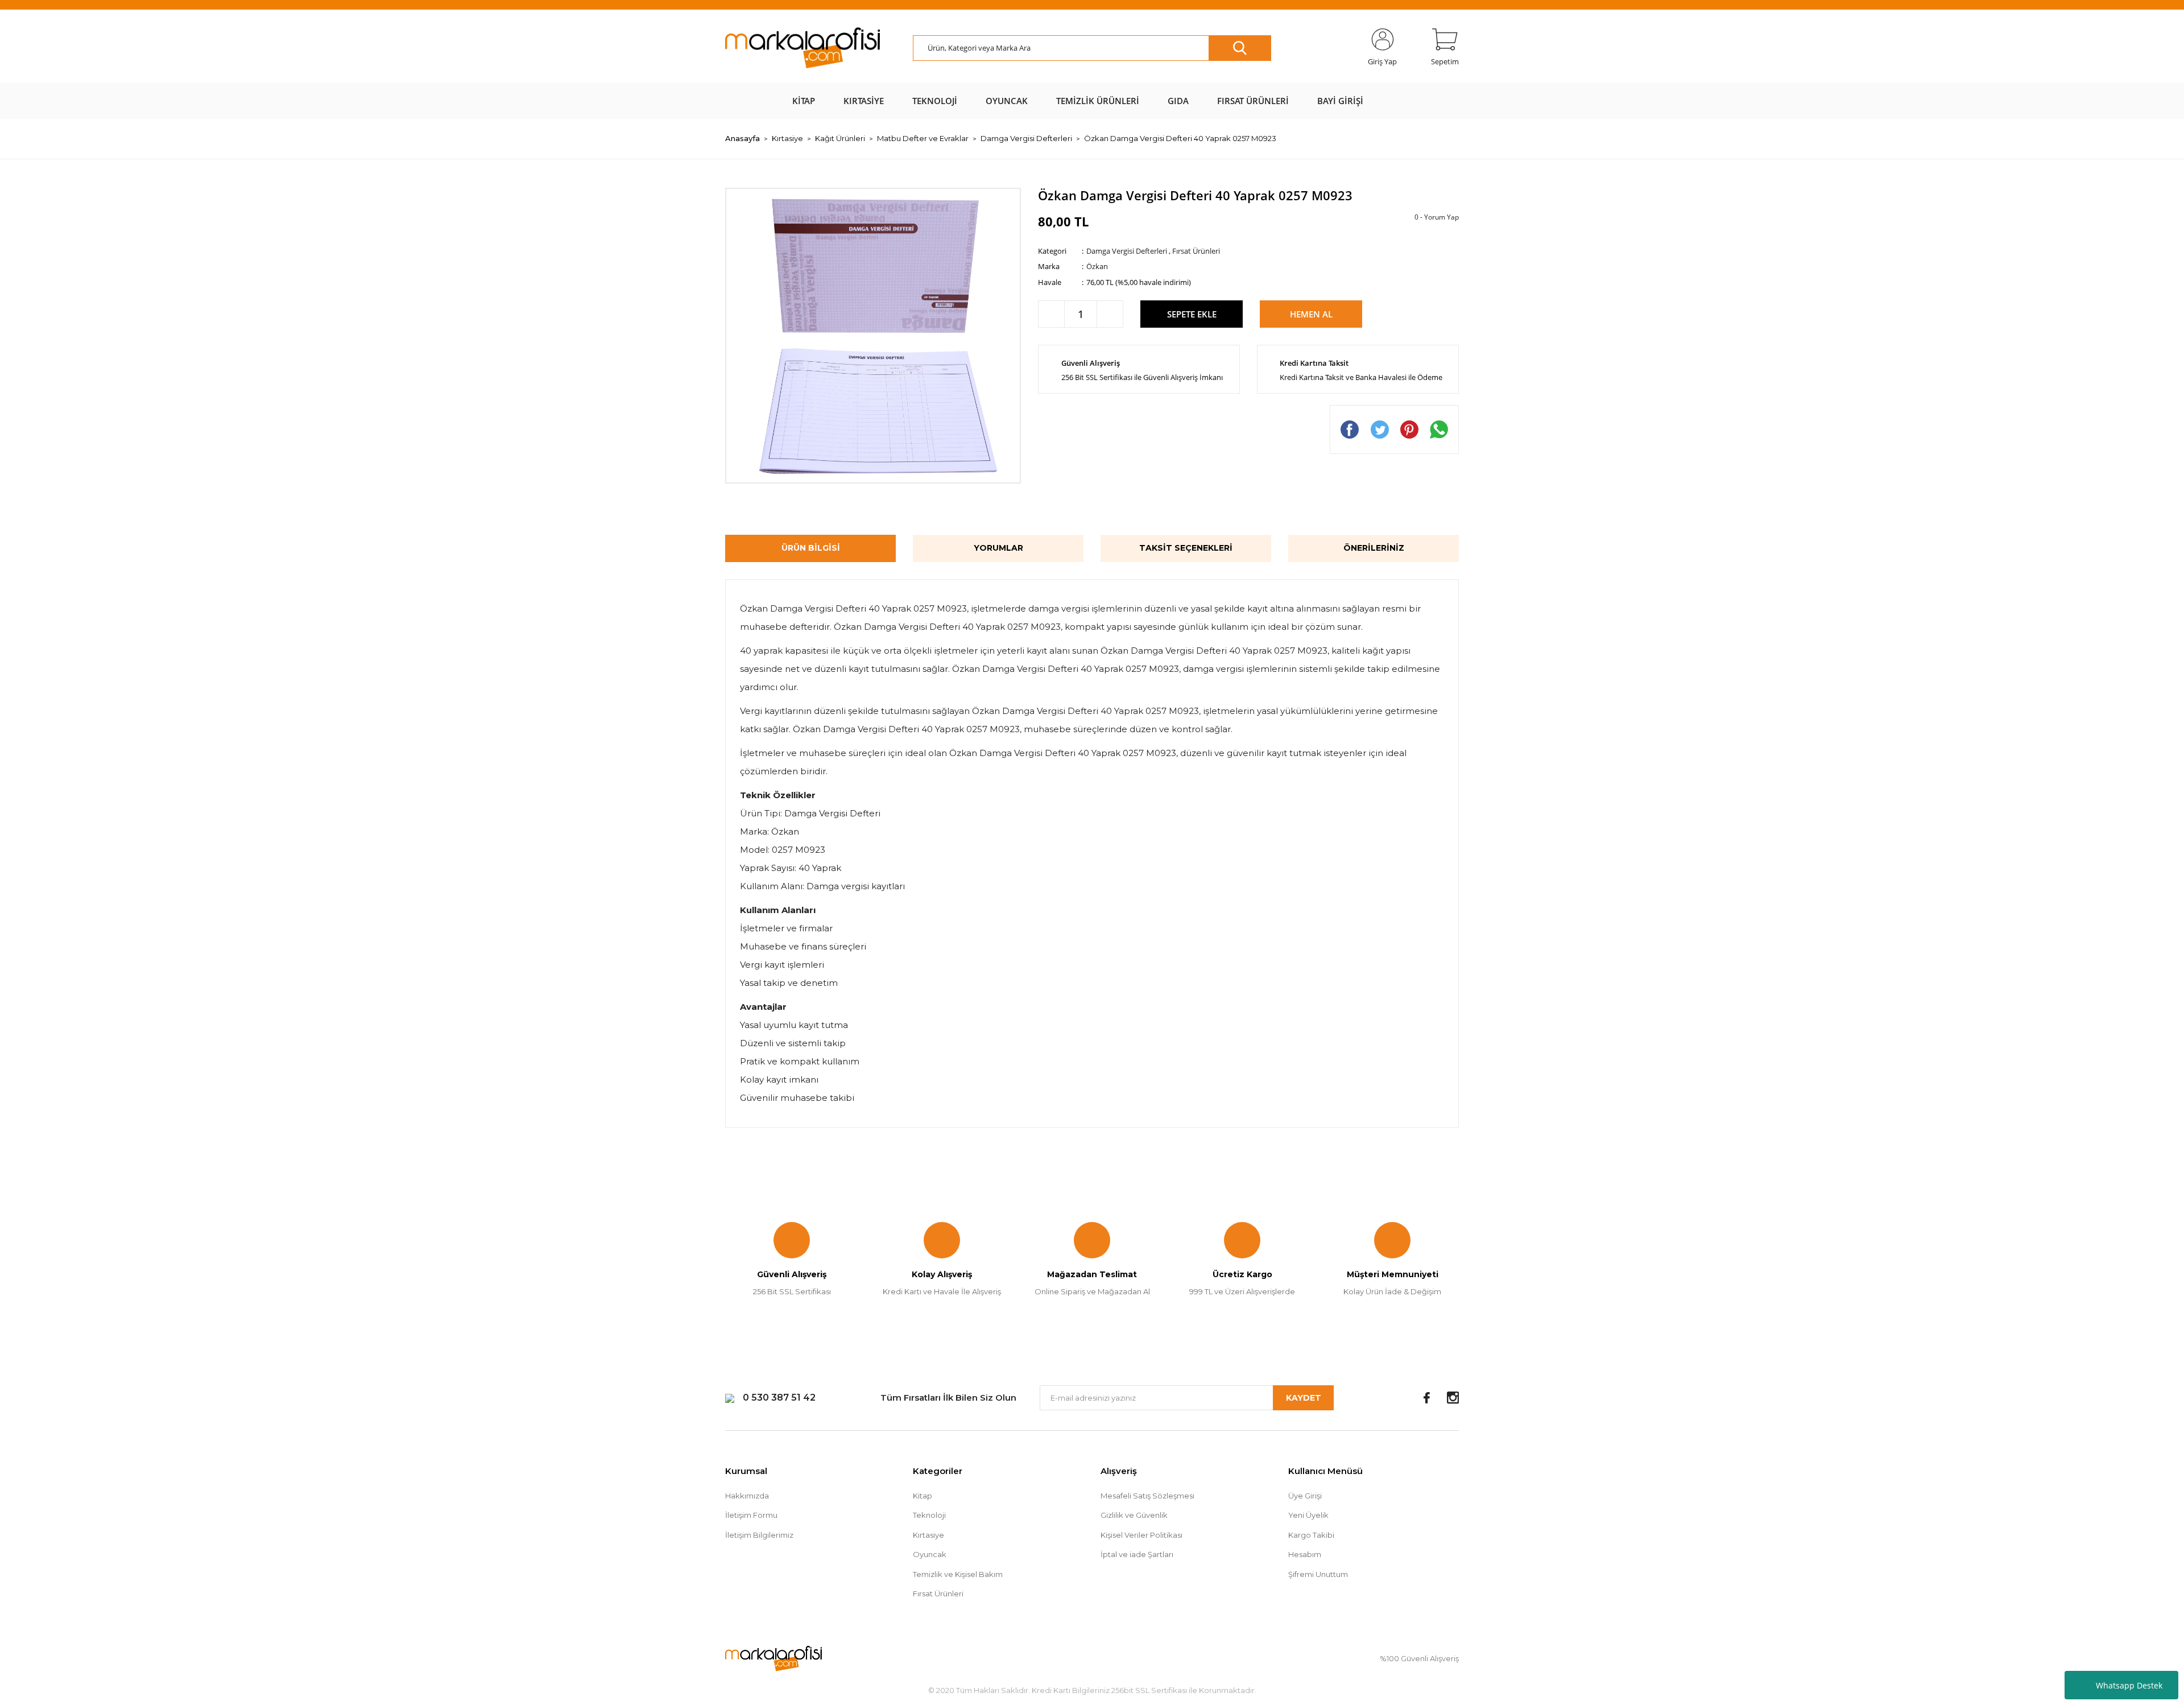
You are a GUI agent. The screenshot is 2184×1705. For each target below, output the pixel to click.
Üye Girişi (1305, 1496)
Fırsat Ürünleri (1196, 251)
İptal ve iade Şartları (1137, 1554)
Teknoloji (929, 1515)
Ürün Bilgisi (811, 548)
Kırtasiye (928, 1535)
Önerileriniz (1374, 548)
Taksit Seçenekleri (1186, 548)
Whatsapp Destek (2129, 1685)
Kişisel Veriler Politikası (1141, 1535)
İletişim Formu (751, 1515)
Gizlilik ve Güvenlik (1134, 1515)
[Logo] (803, 48)
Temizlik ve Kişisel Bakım (958, 1574)
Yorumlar (998, 548)
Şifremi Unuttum (1318, 1574)
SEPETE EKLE (1192, 314)
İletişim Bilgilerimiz (759, 1535)
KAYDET (1304, 1398)
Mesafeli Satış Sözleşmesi (1147, 1496)
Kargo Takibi (1311, 1535)
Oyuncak (930, 1554)
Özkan (1097, 266)
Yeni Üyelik (1308, 1515)
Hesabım (1305, 1554)
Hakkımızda (747, 1496)
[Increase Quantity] (1110, 314)
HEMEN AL (1311, 314)
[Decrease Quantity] (1051, 314)
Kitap (923, 1496)
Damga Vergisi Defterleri (1127, 251)
